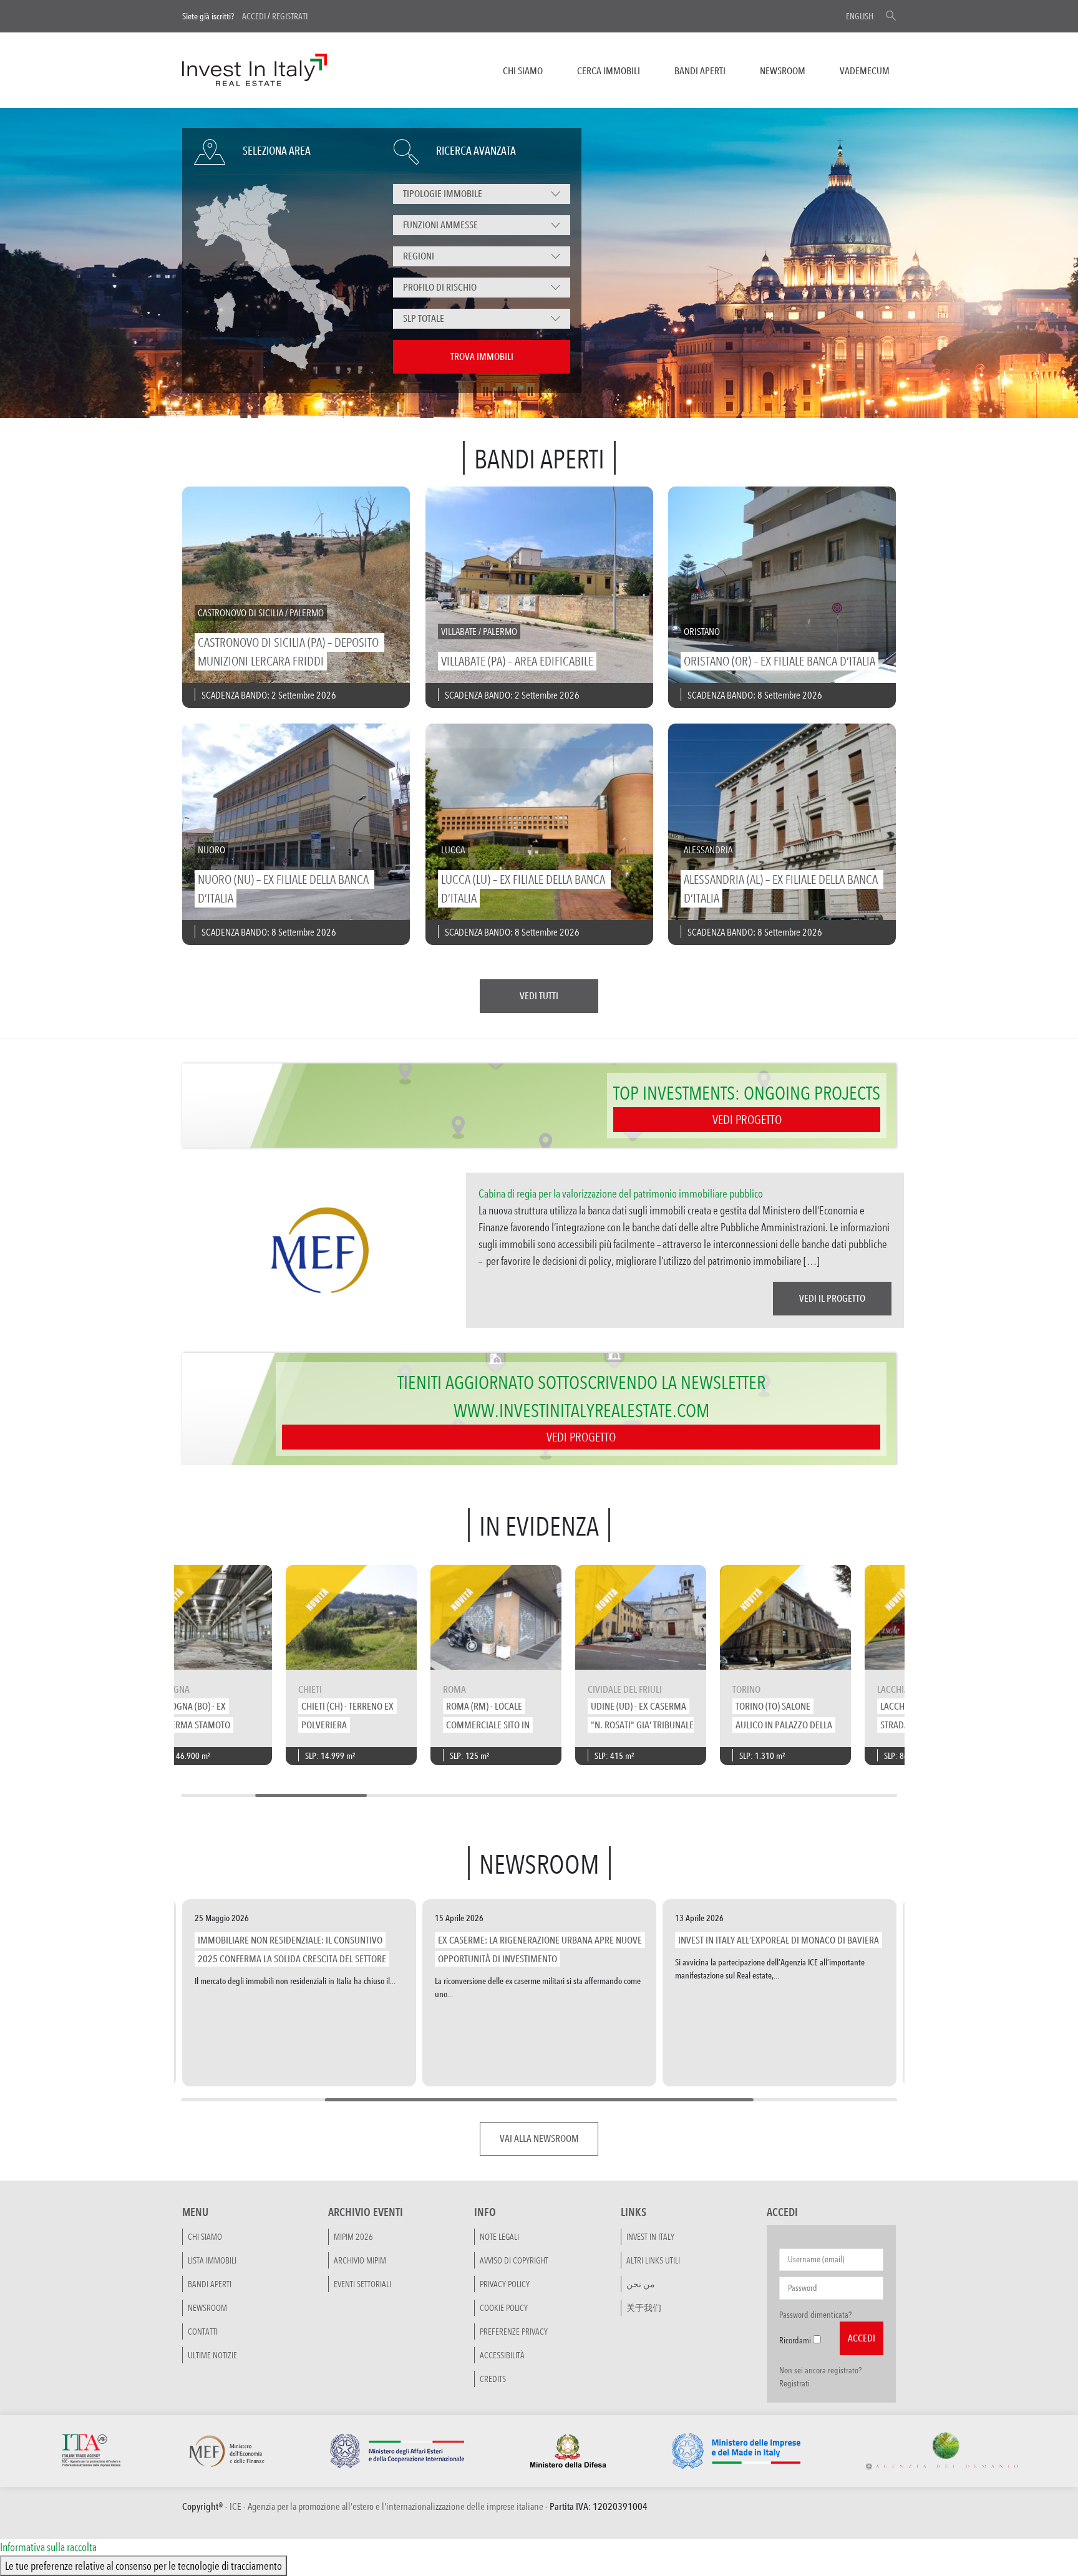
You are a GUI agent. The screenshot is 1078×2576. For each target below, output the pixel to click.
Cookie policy (504, 2307)
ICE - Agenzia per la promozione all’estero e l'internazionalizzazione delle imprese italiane (386, 2506)
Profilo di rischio (440, 287)
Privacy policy (505, 2283)
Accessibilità (502, 2355)
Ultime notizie (212, 2355)
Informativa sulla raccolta (48, 2547)
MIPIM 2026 (353, 2236)
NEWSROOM (783, 71)
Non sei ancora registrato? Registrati (820, 2376)
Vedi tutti (539, 996)
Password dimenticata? (815, 2314)
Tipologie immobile (443, 194)
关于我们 (644, 2307)
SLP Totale (424, 318)
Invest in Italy (650, 2236)
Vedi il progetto (832, 1298)
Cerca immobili (609, 71)
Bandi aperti (700, 71)
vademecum (865, 71)
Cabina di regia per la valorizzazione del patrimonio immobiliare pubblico (621, 1193)
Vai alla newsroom (539, 2138)
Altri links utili (653, 2260)
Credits (493, 2378)
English (860, 16)
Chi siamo (523, 71)
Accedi (254, 16)
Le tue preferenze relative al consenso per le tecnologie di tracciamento (143, 2565)
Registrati (290, 16)
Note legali (499, 2236)
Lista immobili (212, 2260)
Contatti (203, 2331)
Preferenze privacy (514, 2331)
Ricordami (795, 2340)
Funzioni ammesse (440, 225)
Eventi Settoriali (362, 2283)
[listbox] (482, 194)
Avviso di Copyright (514, 2260)
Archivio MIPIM (360, 2260)
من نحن (641, 2283)
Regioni (419, 256)
